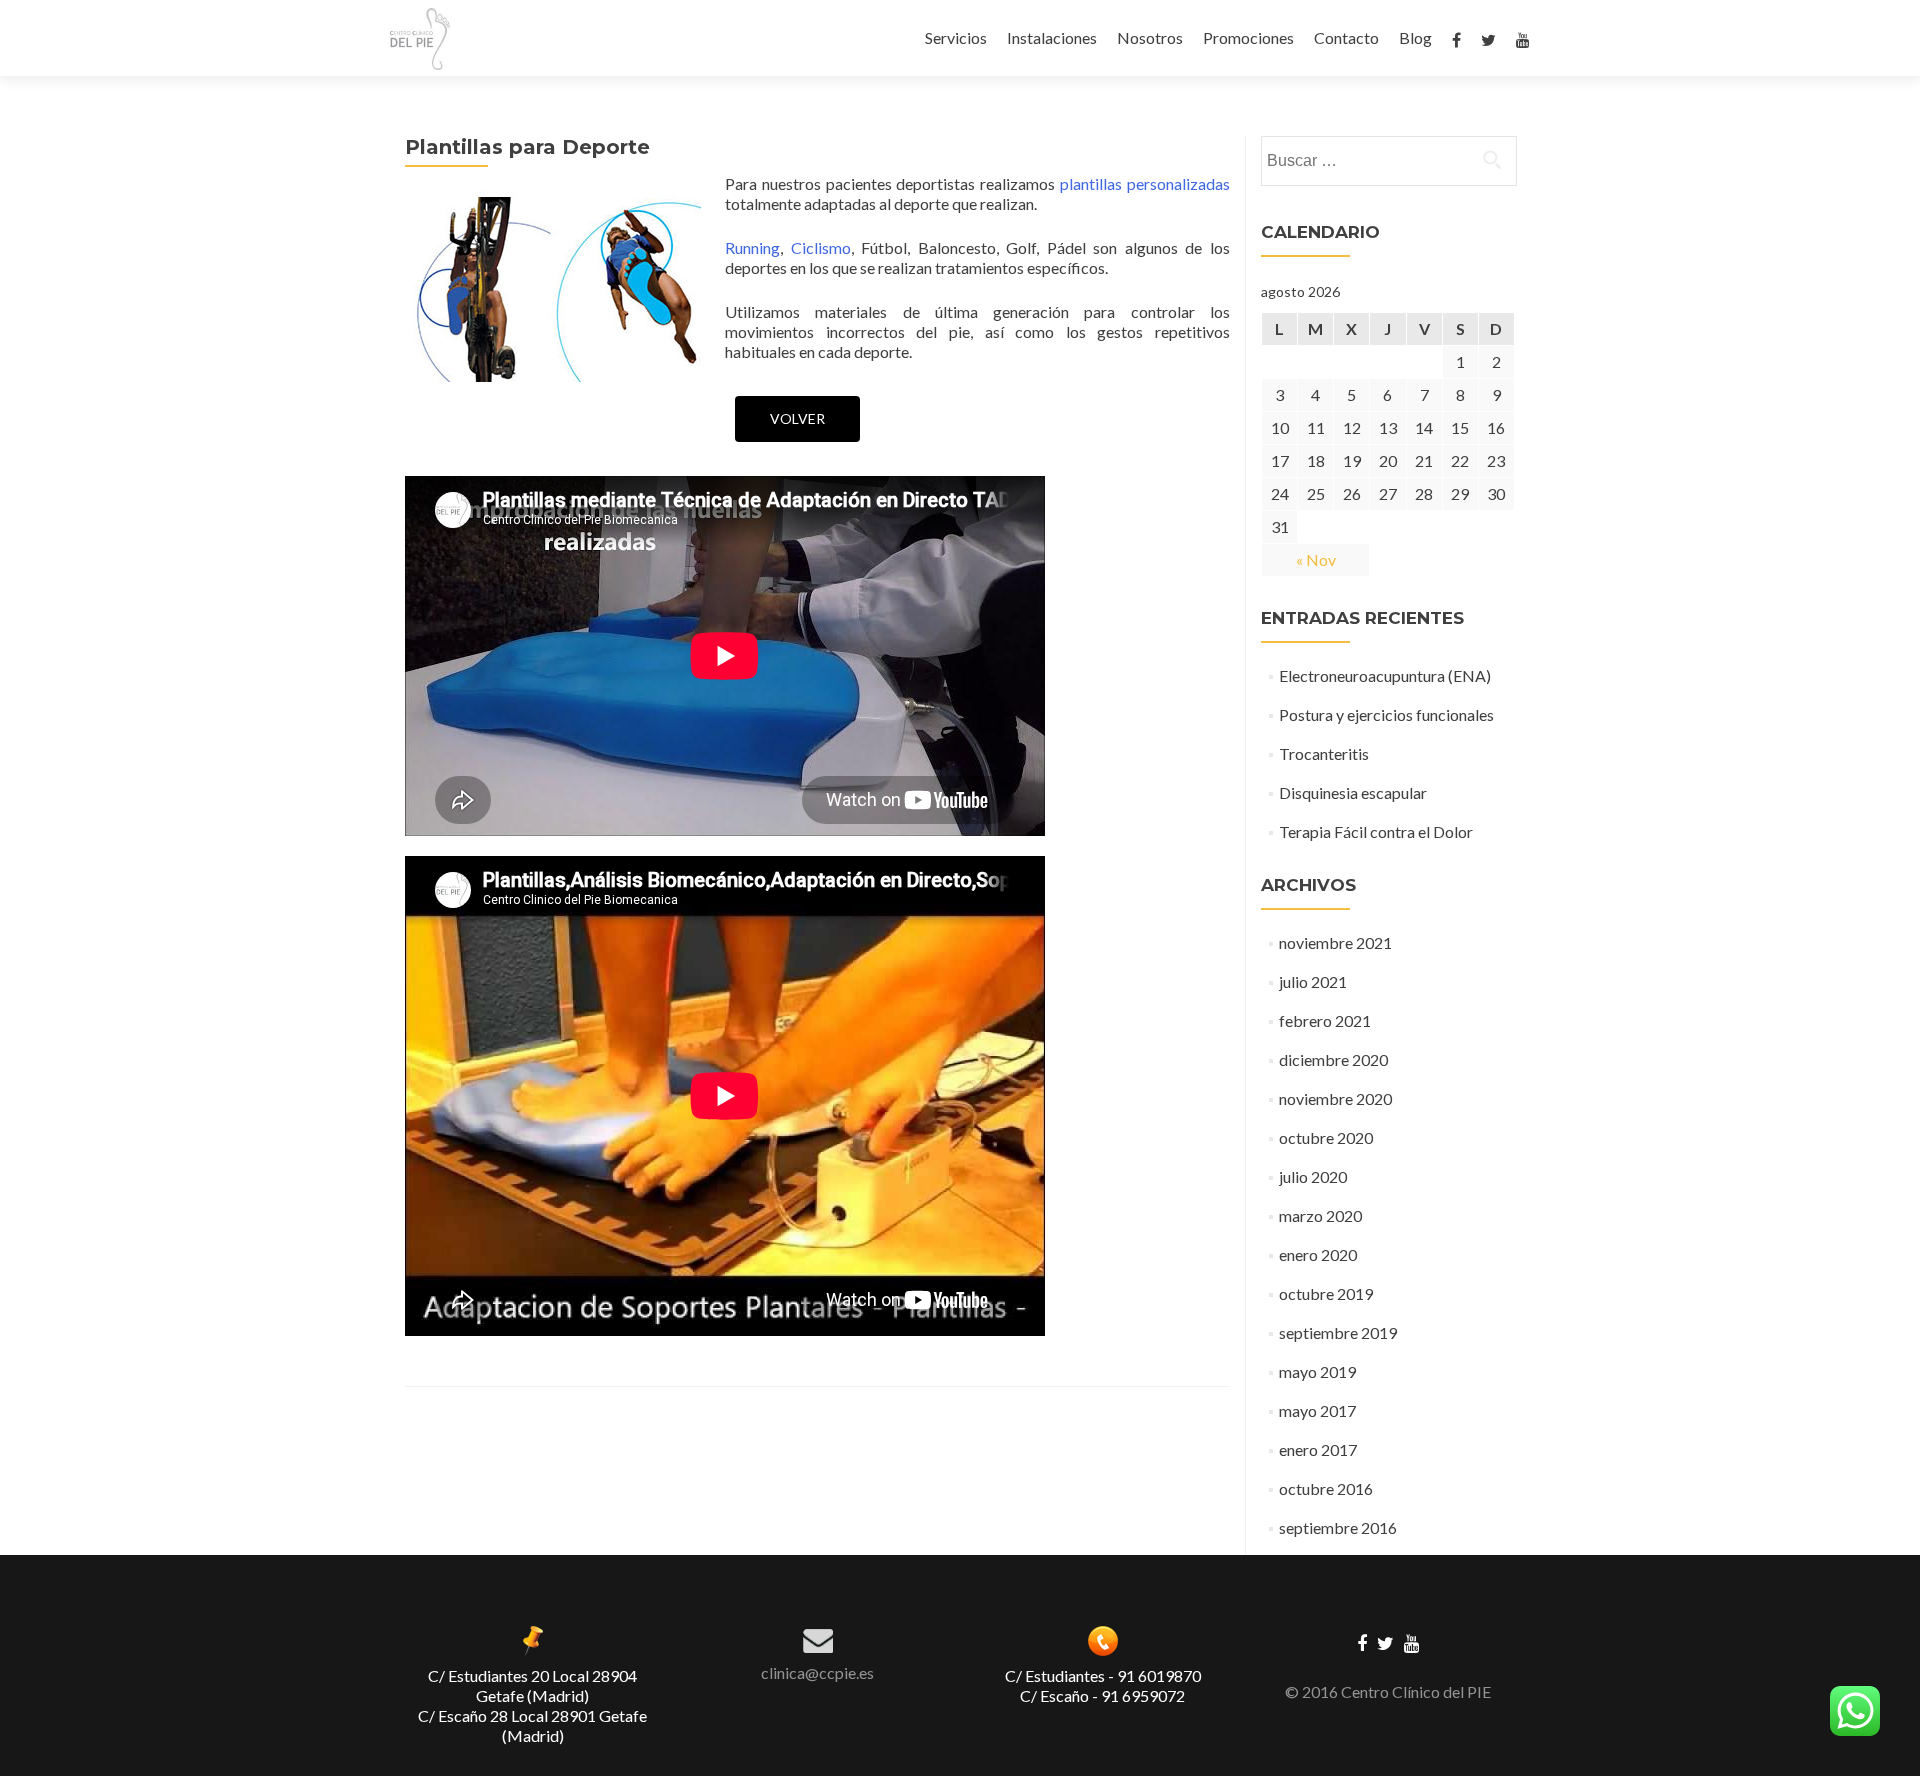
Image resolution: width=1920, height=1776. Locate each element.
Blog (1415, 37)
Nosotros (1150, 37)
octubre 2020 (1326, 1137)
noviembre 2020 (1335, 1098)
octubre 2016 (1326, 1488)
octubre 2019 (1326, 1293)
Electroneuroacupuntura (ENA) (1385, 675)
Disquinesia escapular (1353, 792)
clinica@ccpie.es (817, 1672)
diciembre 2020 (1333, 1059)
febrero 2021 (1325, 1020)
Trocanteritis (1324, 753)
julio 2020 (1313, 1176)
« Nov (1316, 559)
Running (752, 247)
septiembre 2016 (1338, 1527)
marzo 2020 (1320, 1215)
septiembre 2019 (1338, 1332)
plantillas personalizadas (1145, 183)
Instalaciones (1052, 37)
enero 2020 (1318, 1254)
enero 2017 (1318, 1449)
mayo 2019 (1317, 1371)
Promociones (1248, 37)
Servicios (956, 37)
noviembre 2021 (1335, 942)
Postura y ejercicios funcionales (1386, 714)
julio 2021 (1313, 981)
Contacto (1346, 37)
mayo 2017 (1317, 1410)
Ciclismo (821, 247)
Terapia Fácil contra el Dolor (1376, 831)
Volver (797, 418)
